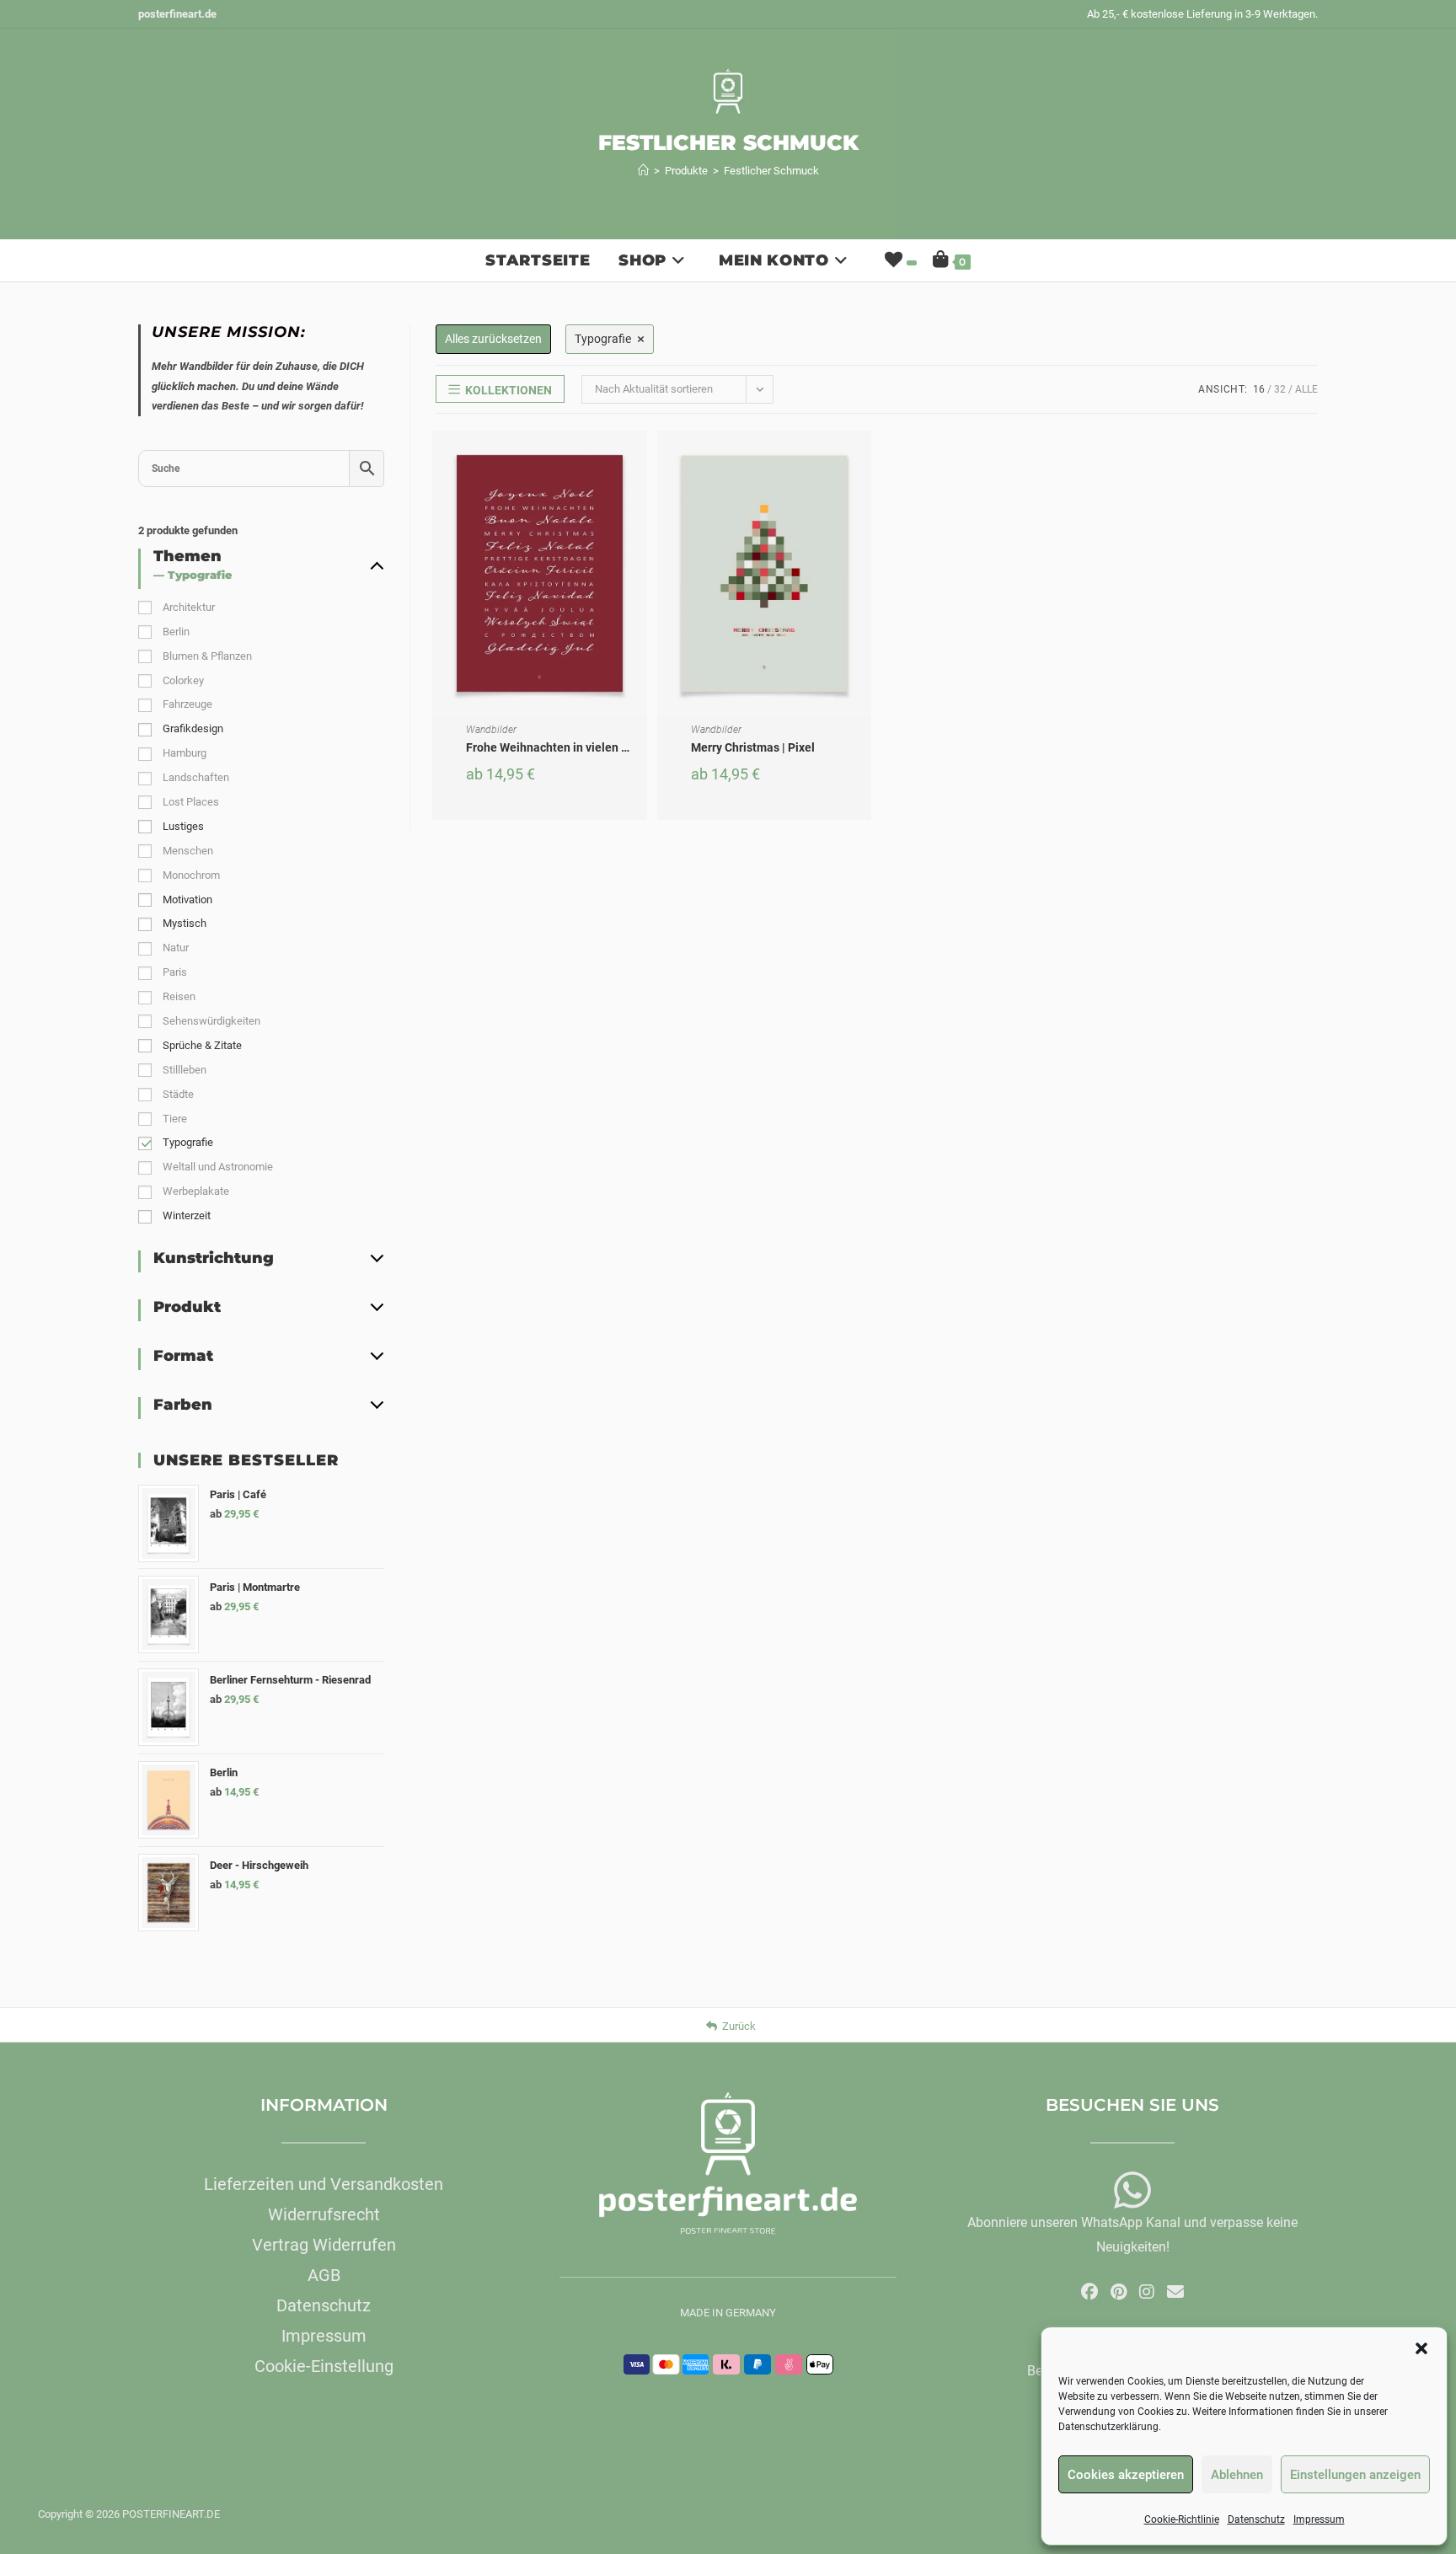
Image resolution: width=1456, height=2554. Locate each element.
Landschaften (196, 777)
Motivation (187, 900)
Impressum (1319, 2519)
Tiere (175, 1119)
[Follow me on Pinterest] (1119, 2292)
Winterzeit (187, 1215)
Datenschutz (1256, 2519)
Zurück (739, 2026)
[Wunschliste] (899, 260)
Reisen (179, 996)
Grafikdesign (193, 728)
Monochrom (191, 875)
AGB (324, 2275)
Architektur (189, 607)
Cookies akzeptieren (1126, 2475)
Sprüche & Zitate (202, 1045)
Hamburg (185, 753)
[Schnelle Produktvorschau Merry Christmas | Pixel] (863, 460)
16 (1259, 389)
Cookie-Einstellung (324, 2366)
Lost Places (191, 802)
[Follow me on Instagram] (1147, 2292)
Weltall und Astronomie (218, 1167)
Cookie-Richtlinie (1182, 2519)
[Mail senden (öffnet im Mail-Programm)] (1175, 2292)
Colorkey (183, 680)
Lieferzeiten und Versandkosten (324, 2184)
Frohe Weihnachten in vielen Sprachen (569, 747)
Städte (178, 1094)
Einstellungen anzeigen (1355, 2475)
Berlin (176, 632)
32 (1280, 389)
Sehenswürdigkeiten (211, 1021)
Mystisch (185, 923)
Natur (176, 948)
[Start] (643, 171)
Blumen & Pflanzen (207, 656)
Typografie (188, 1142)
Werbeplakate (196, 1191)
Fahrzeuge (187, 704)
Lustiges (183, 826)
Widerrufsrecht (324, 2214)
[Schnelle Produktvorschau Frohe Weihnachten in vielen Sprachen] (639, 460)
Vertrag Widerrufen (324, 2245)
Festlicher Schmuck (771, 171)
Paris (175, 972)
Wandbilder (491, 730)
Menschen (188, 851)
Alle (1306, 389)
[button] (1421, 2348)
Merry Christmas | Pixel (753, 747)
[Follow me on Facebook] (1089, 2292)
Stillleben (185, 1070)
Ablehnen (1237, 2475)
